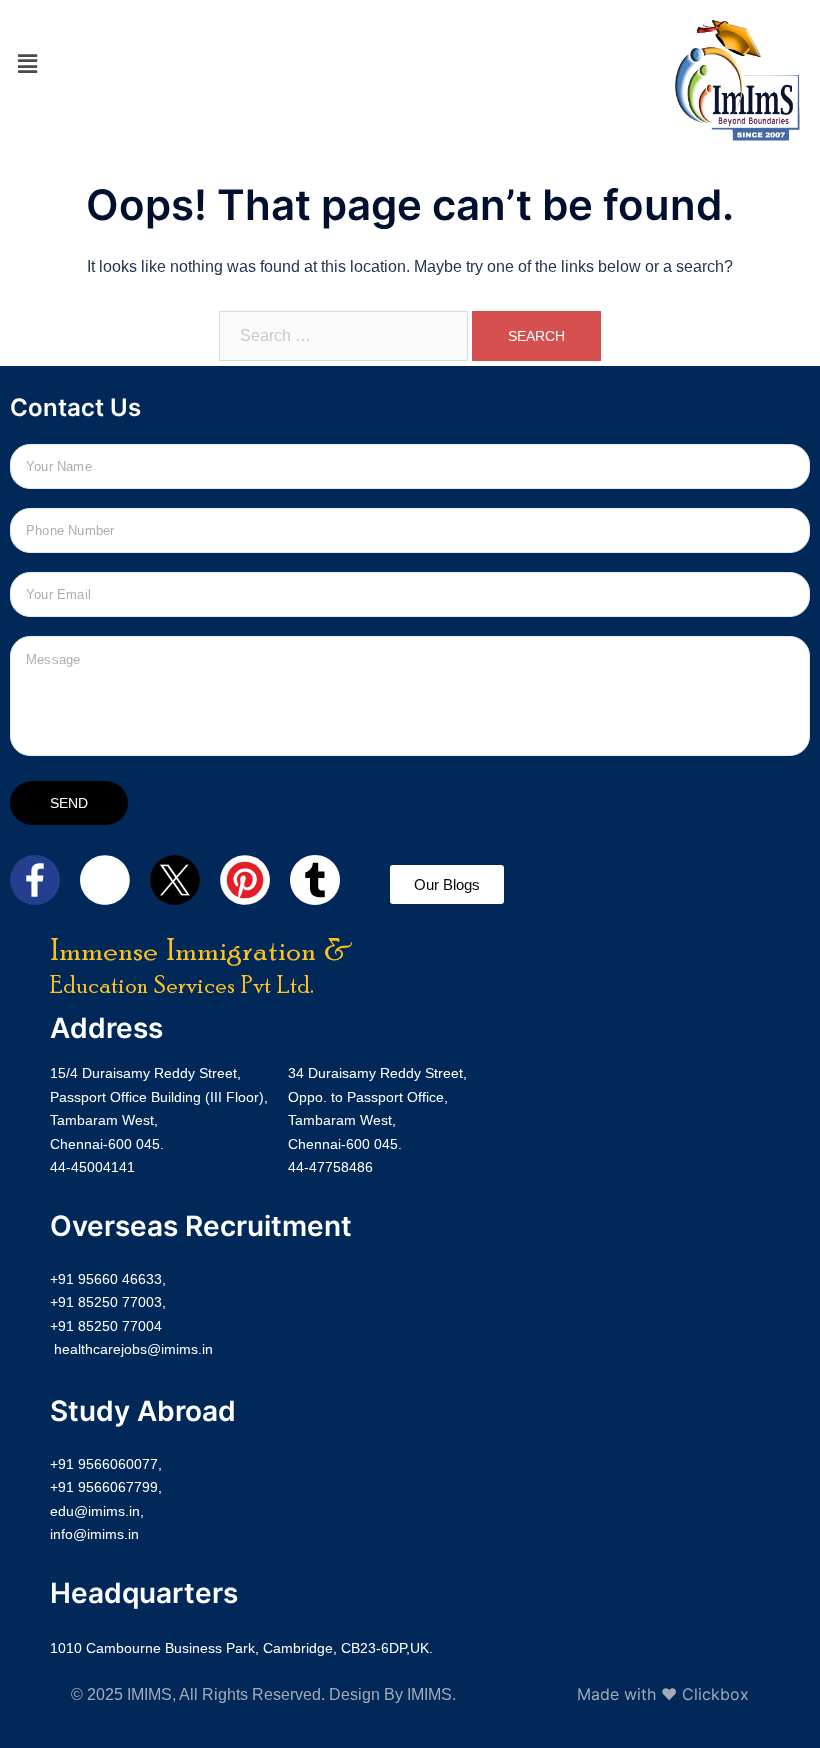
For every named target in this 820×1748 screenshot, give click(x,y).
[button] (27, 65)
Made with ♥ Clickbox (663, 1694)
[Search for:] (343, 336)
